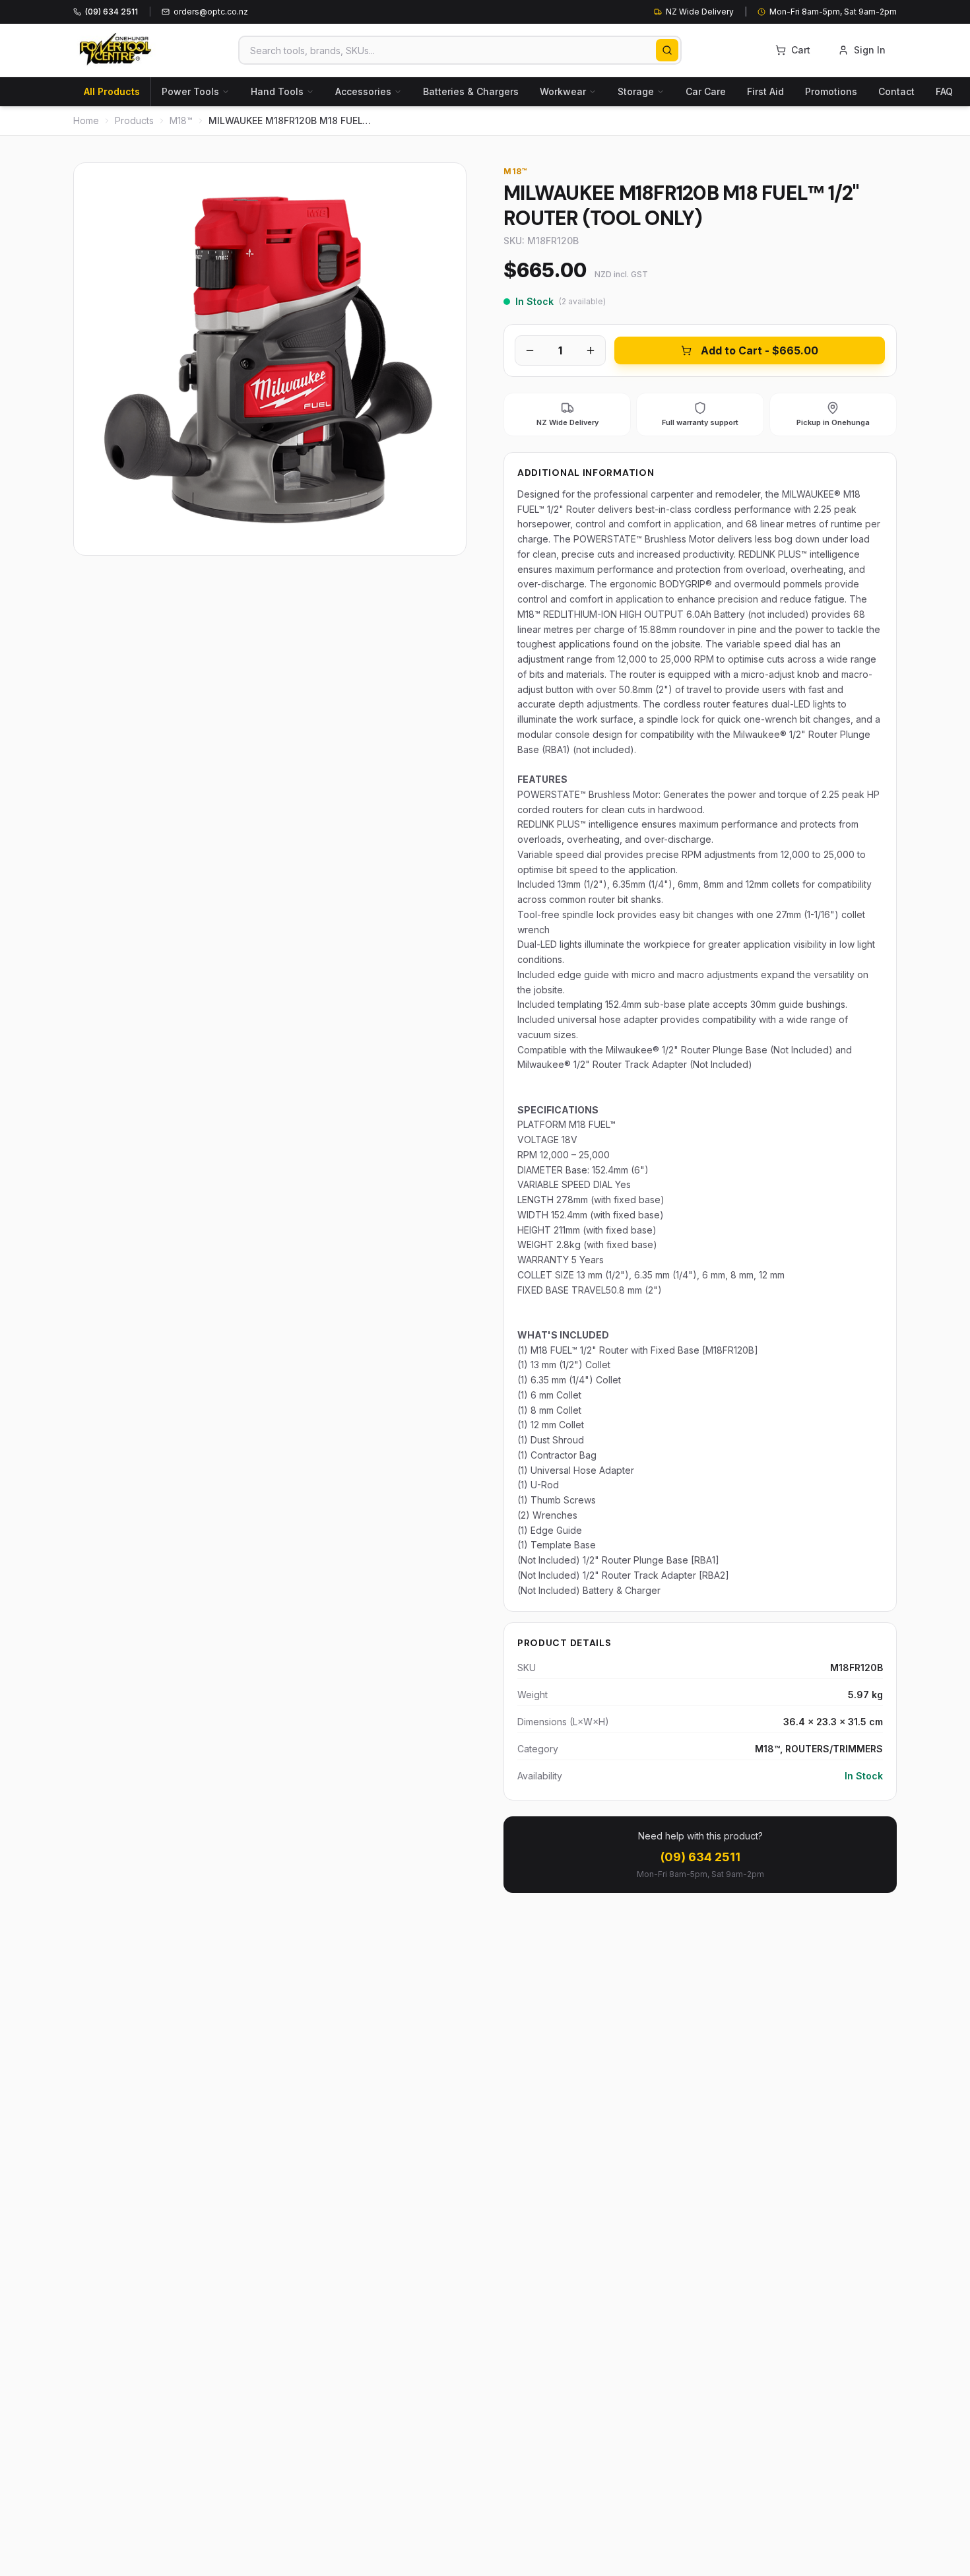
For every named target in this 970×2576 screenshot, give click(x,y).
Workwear (563, 91)
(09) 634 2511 (700, 1857)
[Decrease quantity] (530, 350)
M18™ (181, 120)
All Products (112, 91)
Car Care (706, 91)
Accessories (363, 91)
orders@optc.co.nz (211, 12)
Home (86, 120)
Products (134, 120)
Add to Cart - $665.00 (760, 350)
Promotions (831, 91)
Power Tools (190, 91)
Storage (636, 91)
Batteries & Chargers (471, 91)
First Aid (765, 91)
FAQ (944, 91)
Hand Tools (277, 91)
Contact (896, 91)
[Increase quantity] (591, 350)
